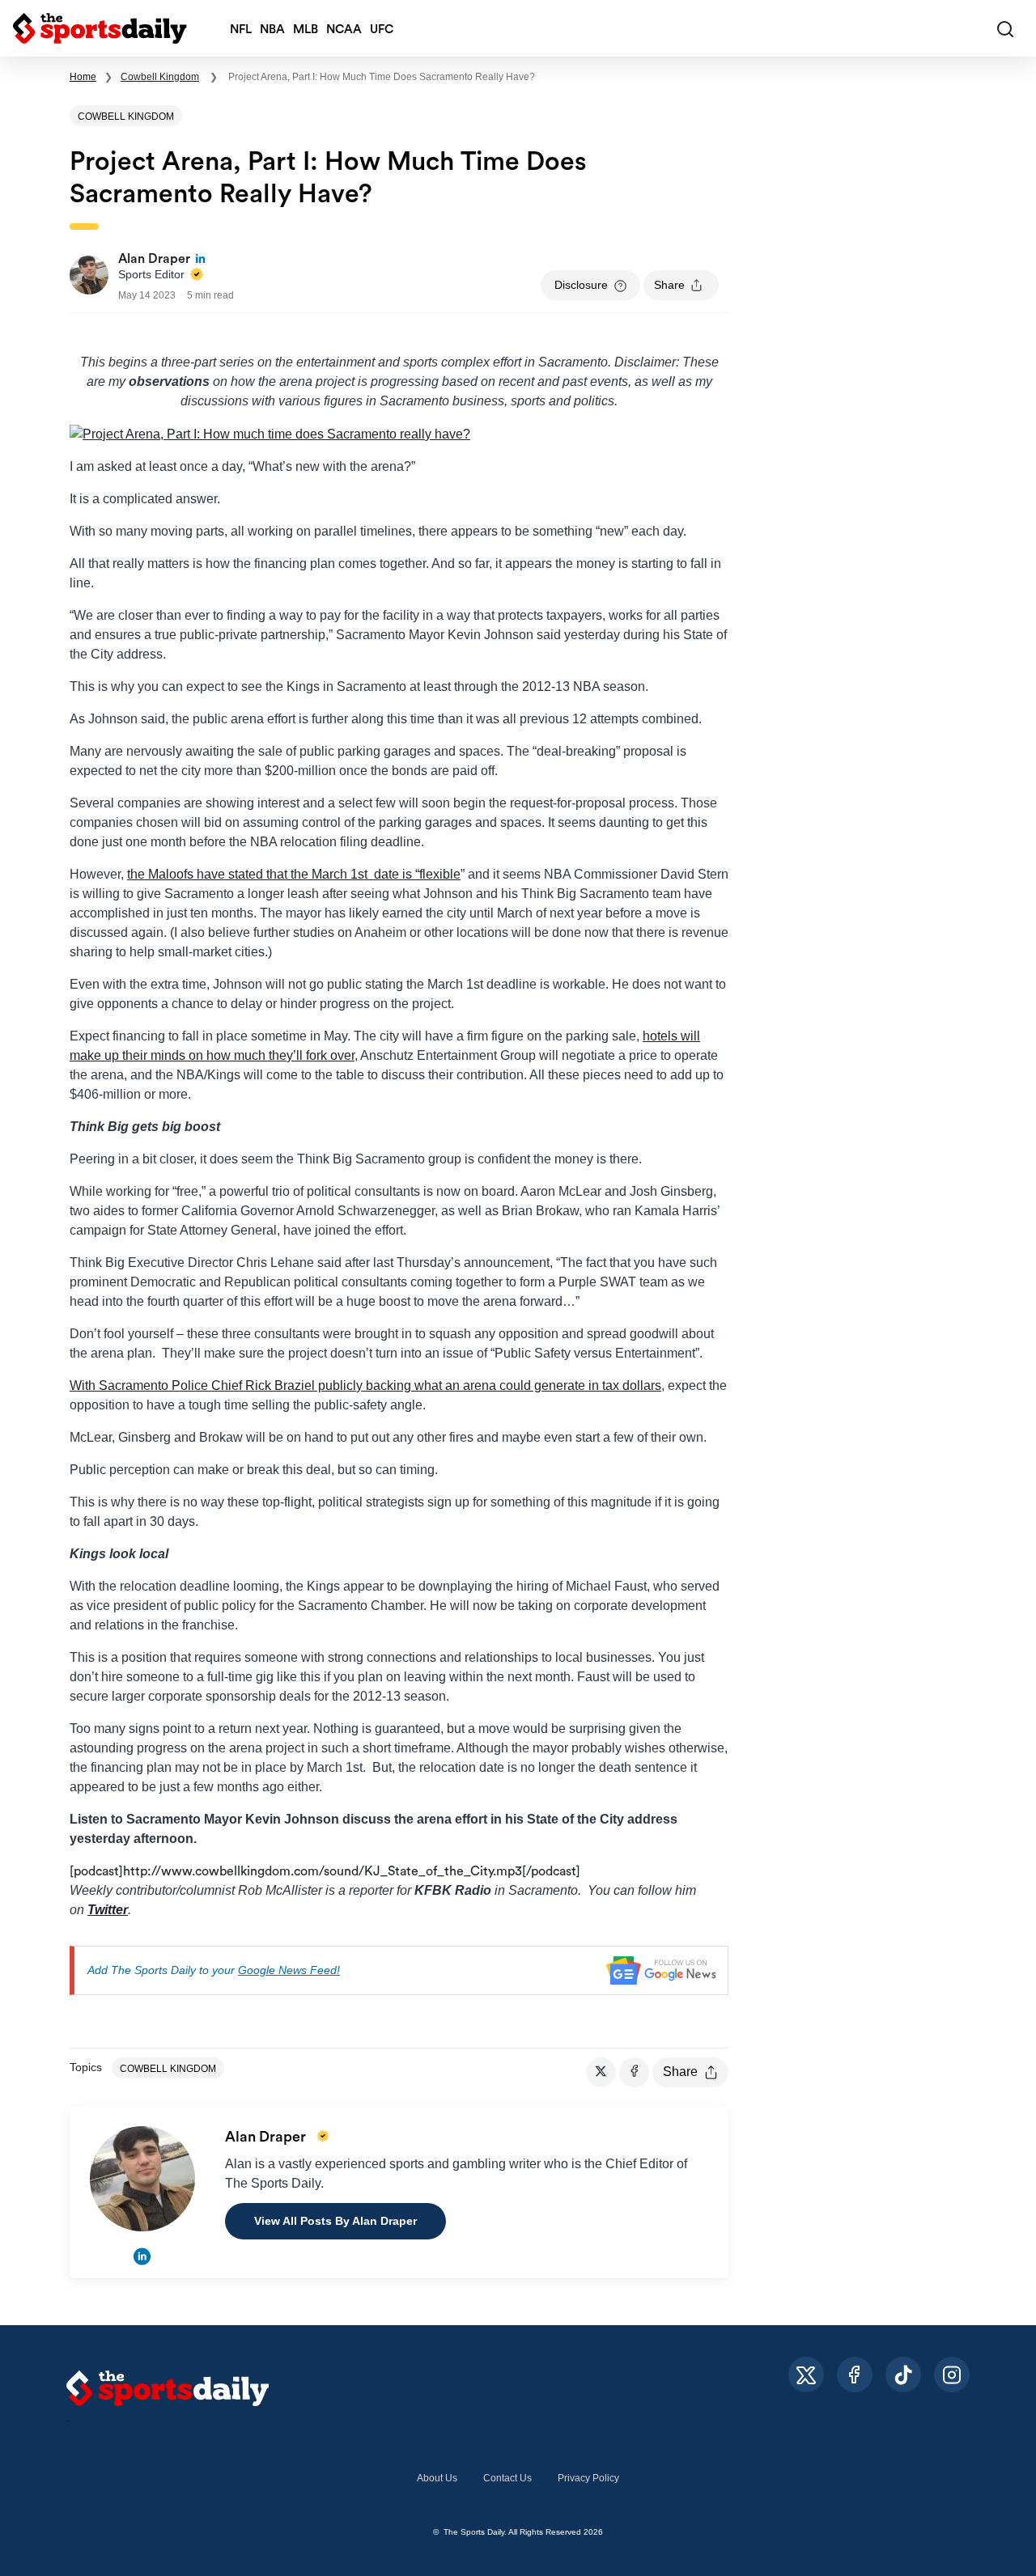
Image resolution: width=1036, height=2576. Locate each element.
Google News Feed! (289, 1970)
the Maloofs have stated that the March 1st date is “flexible (294, 874)
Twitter (108, 1910)
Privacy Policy (588, 2478)
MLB (306, 30)
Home (83, 77)
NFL (241, 30)
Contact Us (507, 2478)
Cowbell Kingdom (160, 77)
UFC (382, 30)
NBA (272, 30)
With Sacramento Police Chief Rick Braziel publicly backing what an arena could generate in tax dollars (365, 1385)
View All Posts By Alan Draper (335, 2221)
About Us (437, 2478)
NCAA (344, 30)
